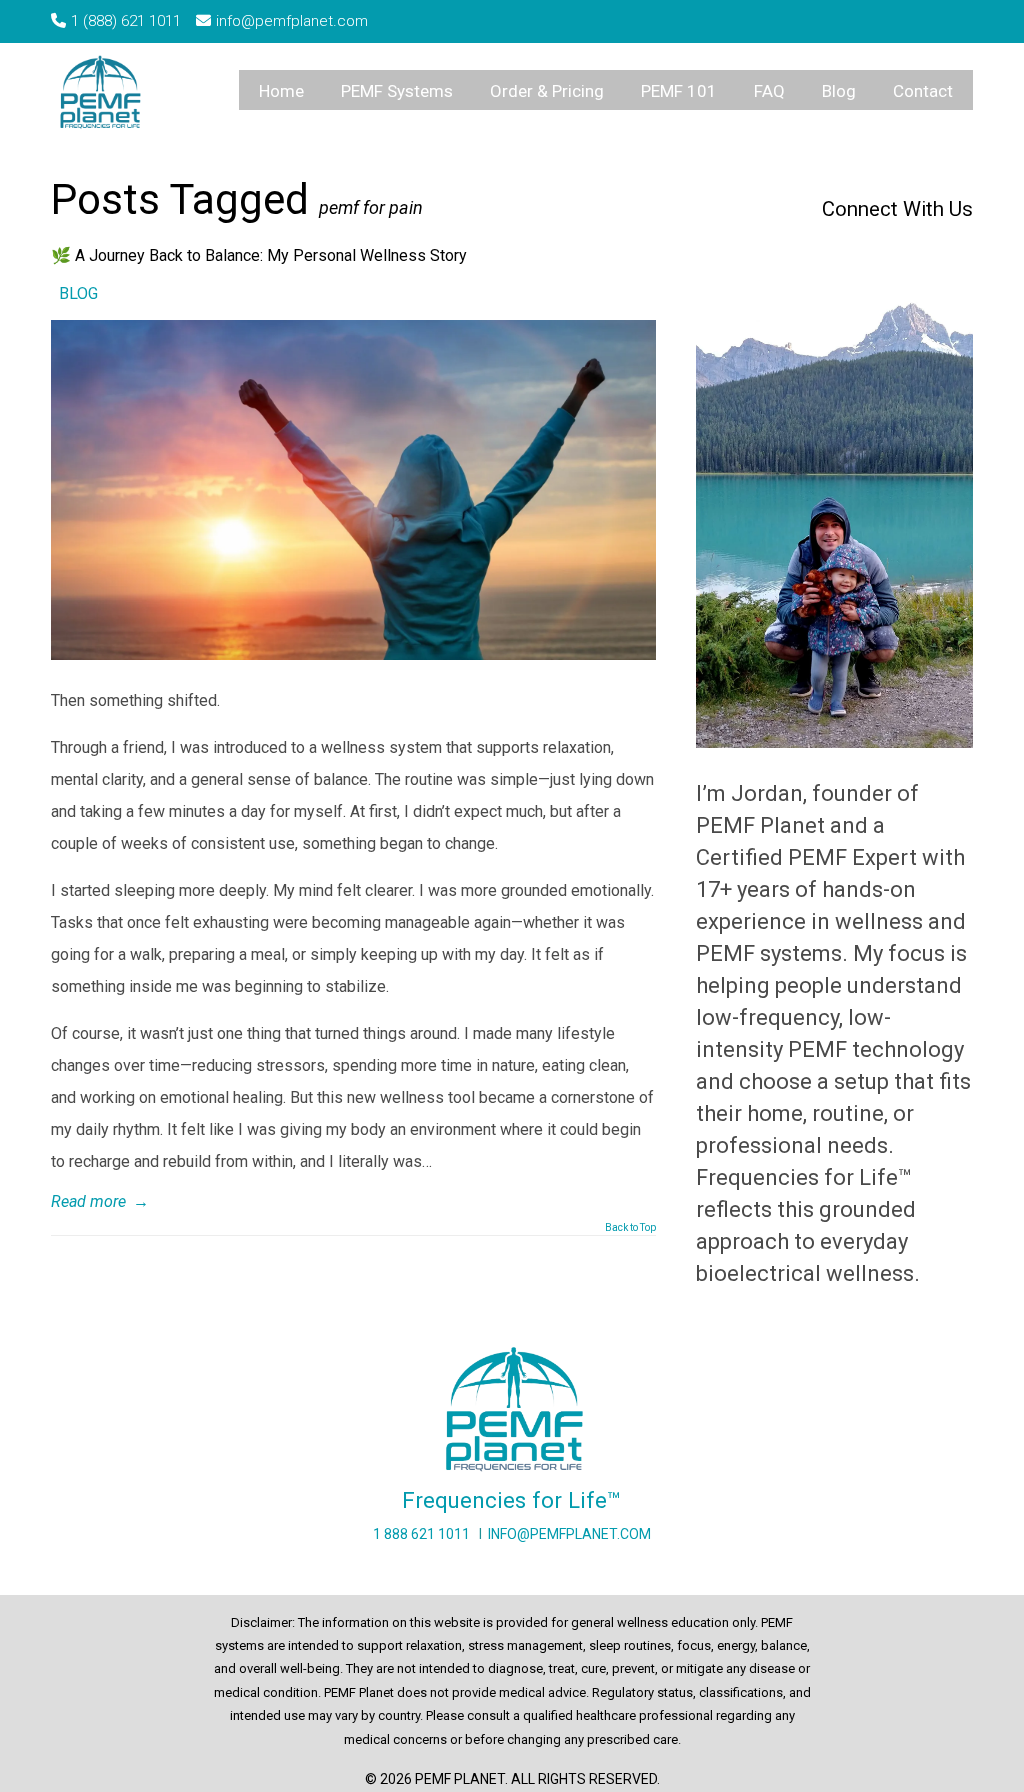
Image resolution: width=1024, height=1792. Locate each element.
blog (78, 293)
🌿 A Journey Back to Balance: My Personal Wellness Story (259, 255)
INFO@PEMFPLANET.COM (569, 1534)
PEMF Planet (103, 95)
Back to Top (630, 1228)
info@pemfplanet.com (292, 21)
